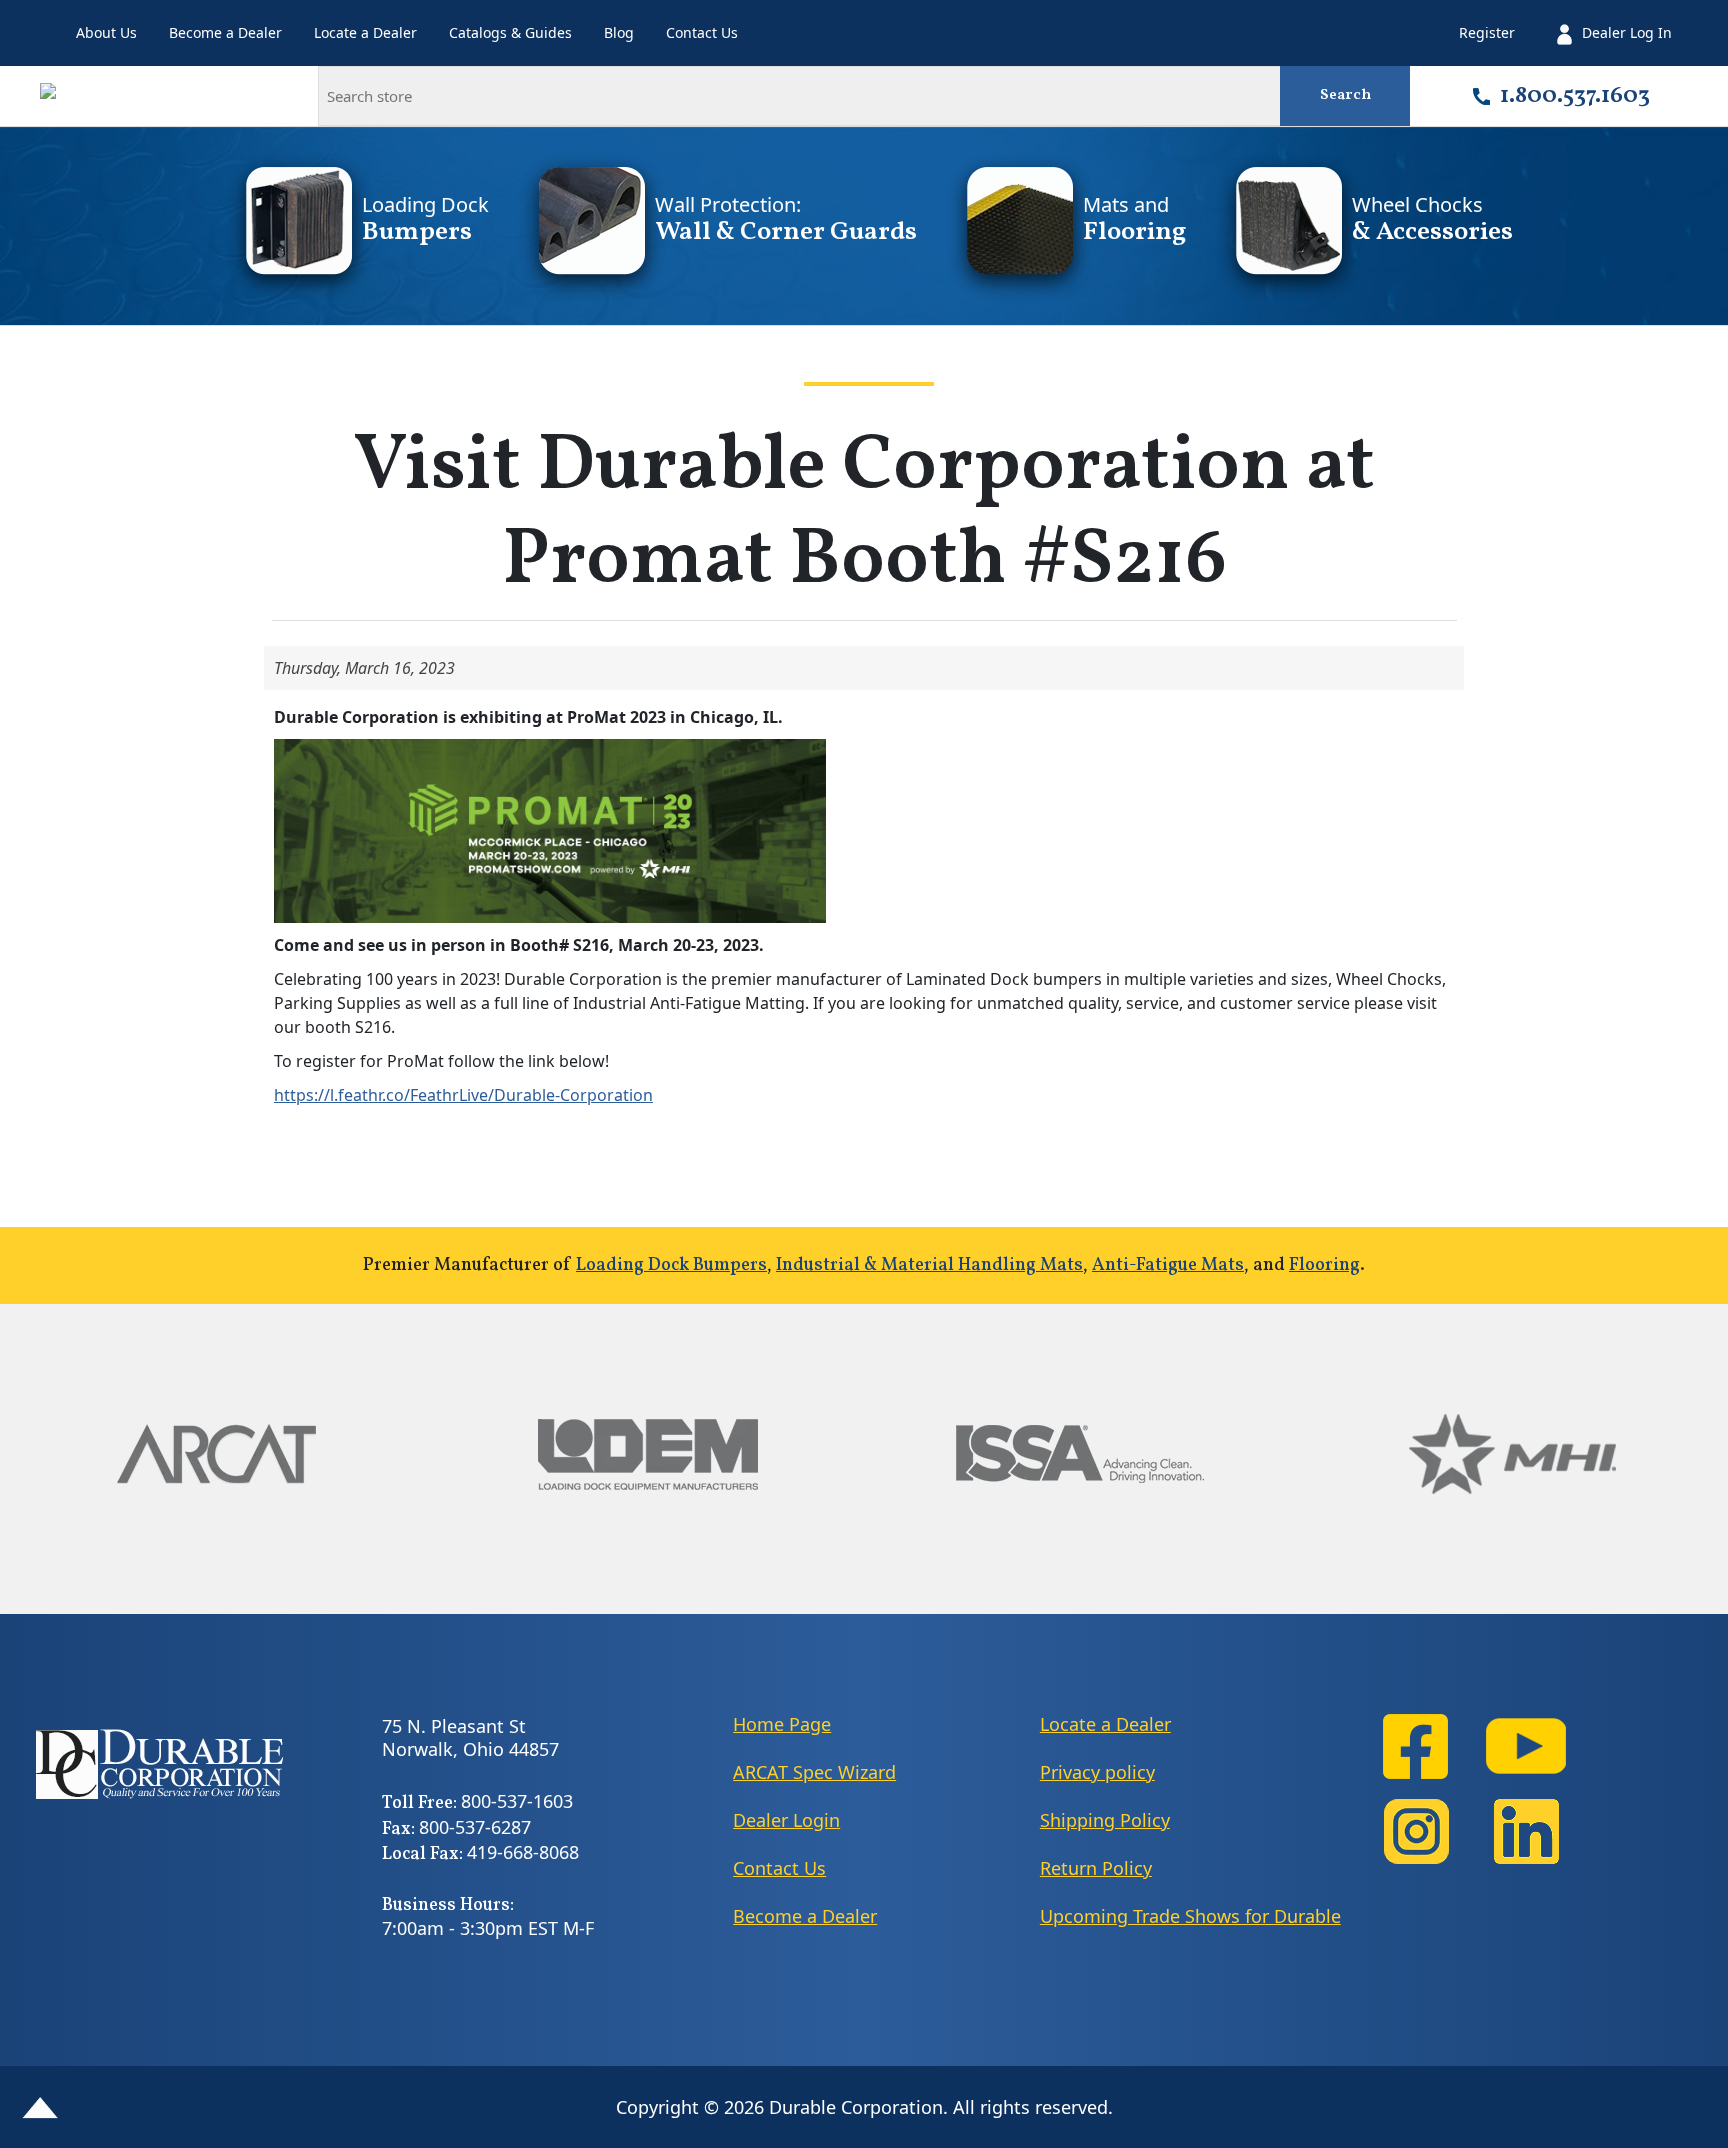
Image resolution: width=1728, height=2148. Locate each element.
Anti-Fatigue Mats (1168, 1265)
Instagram (1416, 1831)
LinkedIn (1526, 1831)
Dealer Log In (1627, 32)
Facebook (1416, 1746)
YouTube (1526, 1746)
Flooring (1324, 1265)
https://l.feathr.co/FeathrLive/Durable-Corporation (463, 1095)
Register (1487, 32)
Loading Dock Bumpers (671, 1265)
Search (1345, 95)
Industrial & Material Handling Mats (929, 1265)
